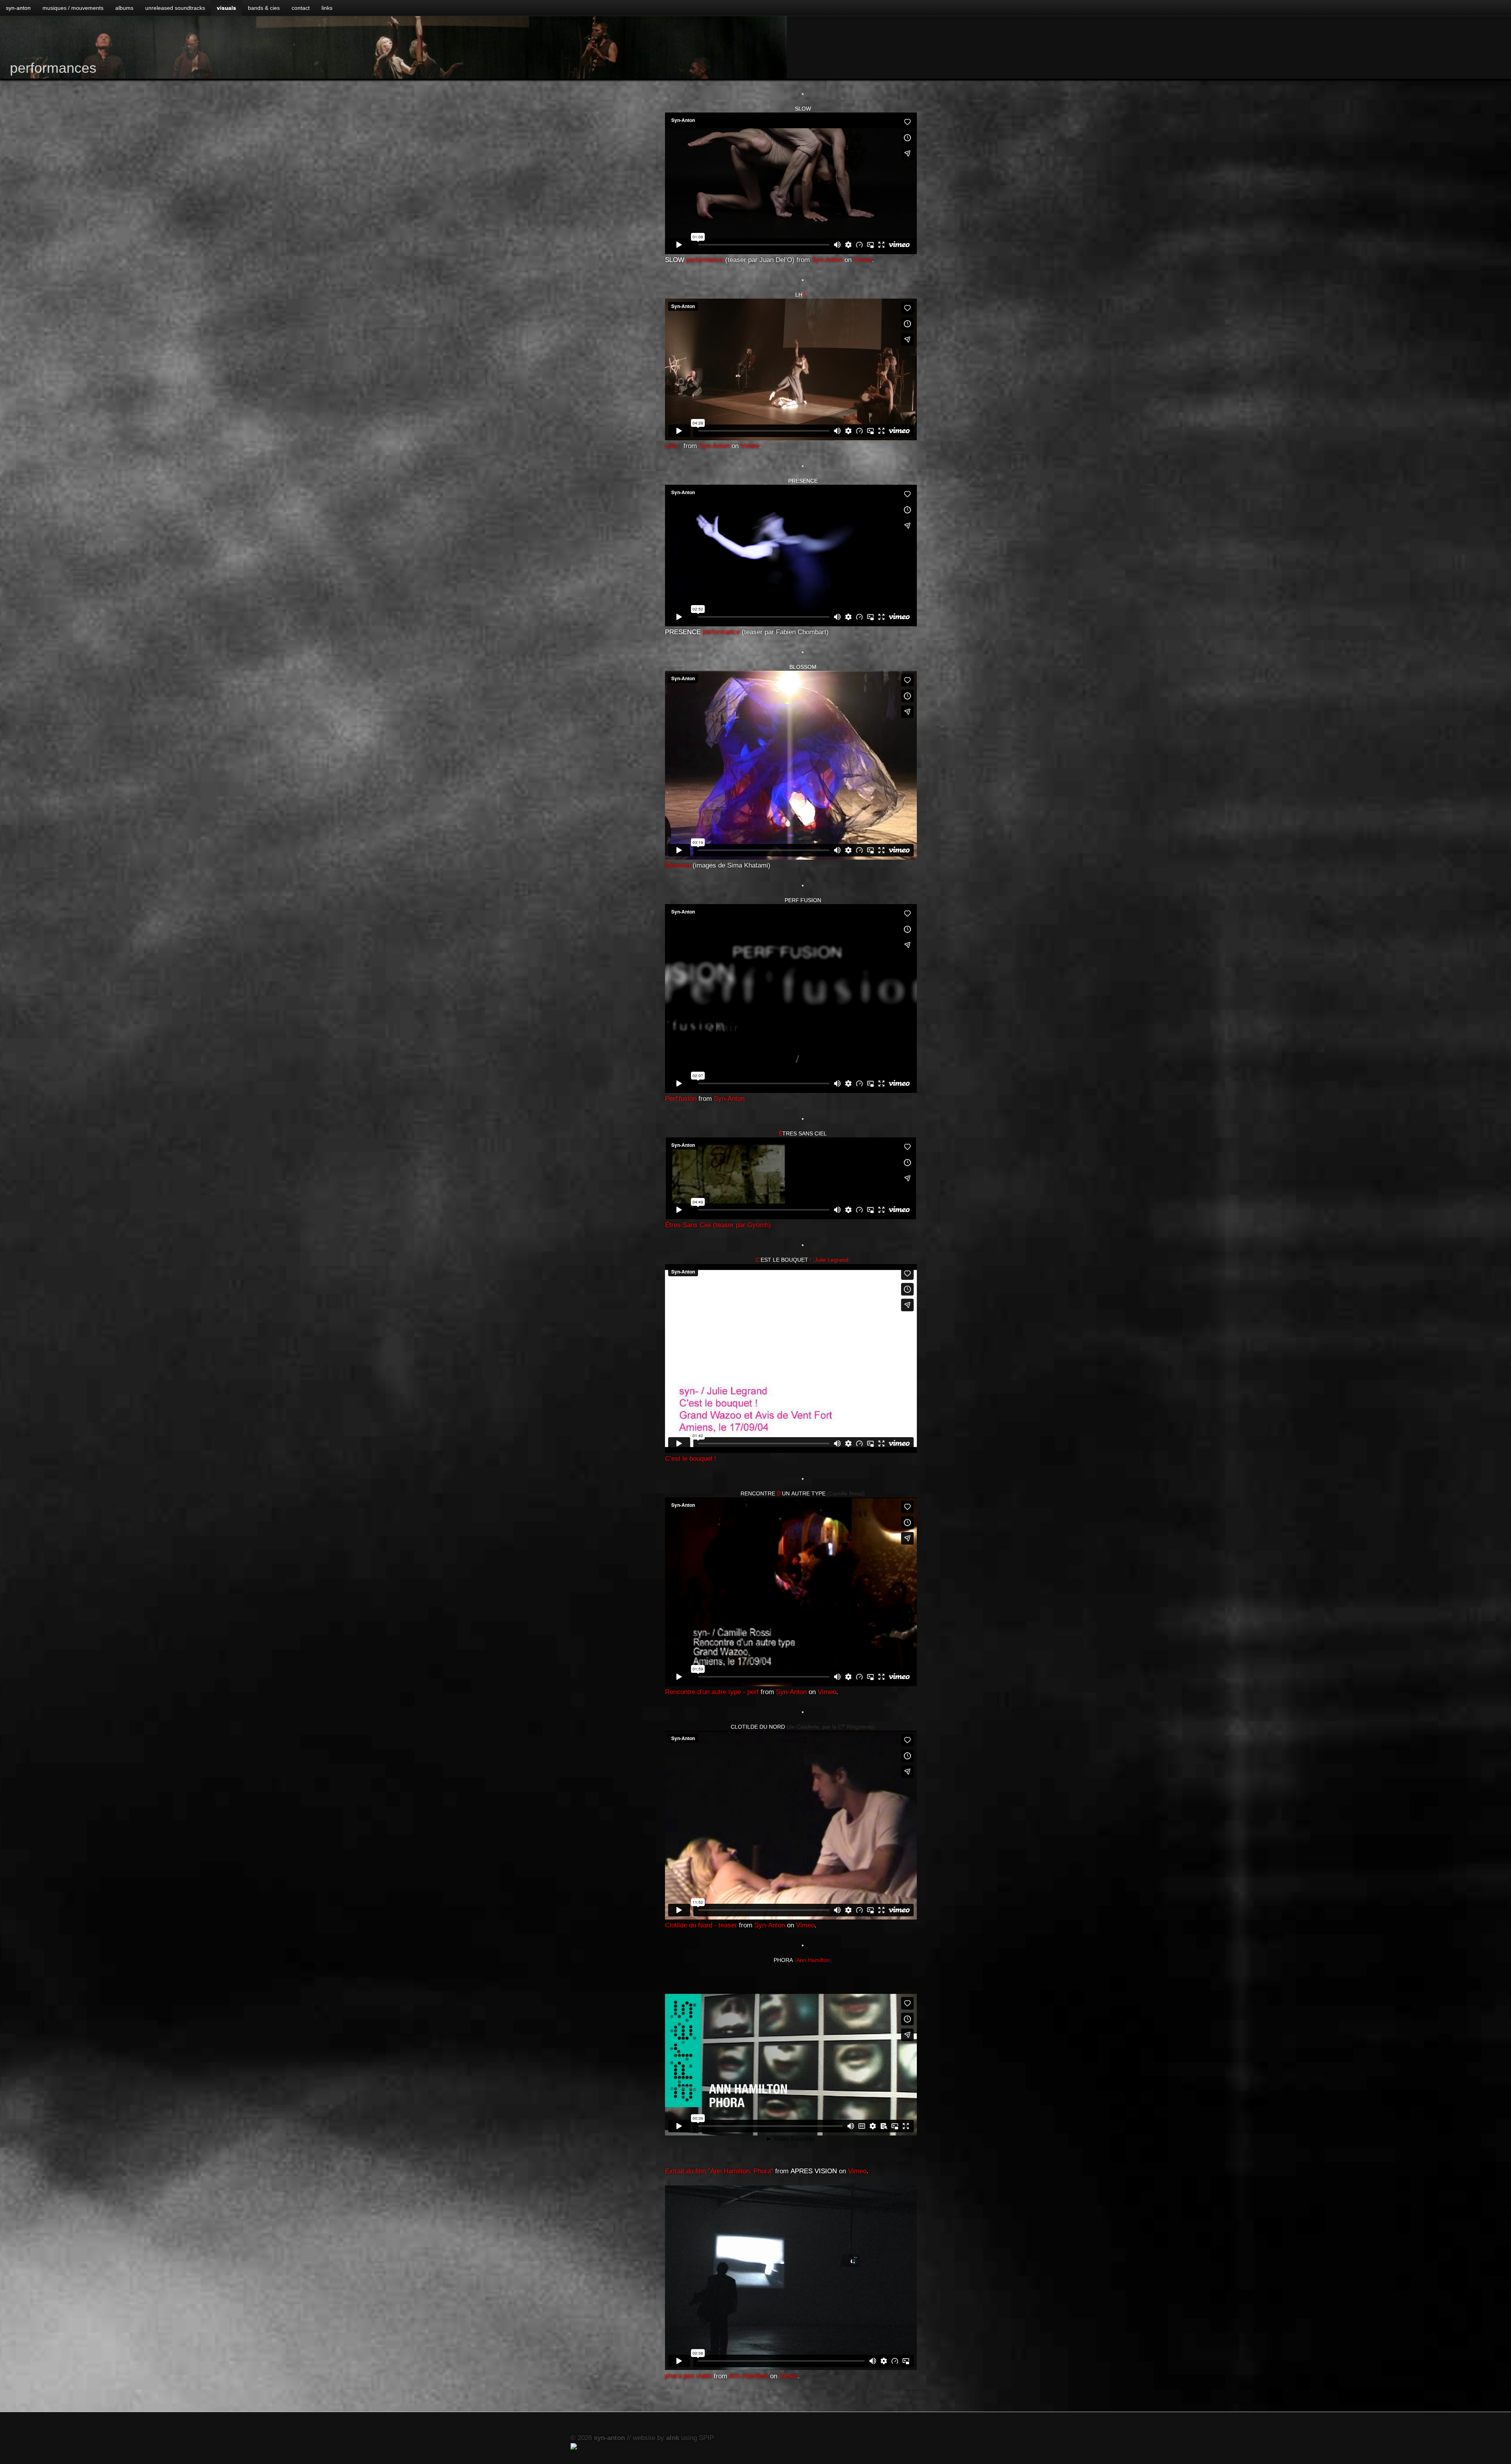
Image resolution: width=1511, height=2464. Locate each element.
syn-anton (18, 8)
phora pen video (688, 2376)
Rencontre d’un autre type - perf (712, 1692)
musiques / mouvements (73, 8)
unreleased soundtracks (175, 8)
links (327, 8)
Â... (803, 295)
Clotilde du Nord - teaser (701, 1925)
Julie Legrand (831, 1260)
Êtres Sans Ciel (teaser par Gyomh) (718, 1225)
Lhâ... (673, 446)
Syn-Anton (827, 260)
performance (694, 260)
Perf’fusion (681, 1099)
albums (124, 8)
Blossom (678, 865)
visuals (226, 8)
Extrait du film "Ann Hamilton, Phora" (719, 2171)
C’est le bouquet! (691, 1459)
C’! (783, 1260)
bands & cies (264, 8)
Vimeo (863, 260)
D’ (783, 1493)
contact (301, 8)
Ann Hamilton (813, 1960)
